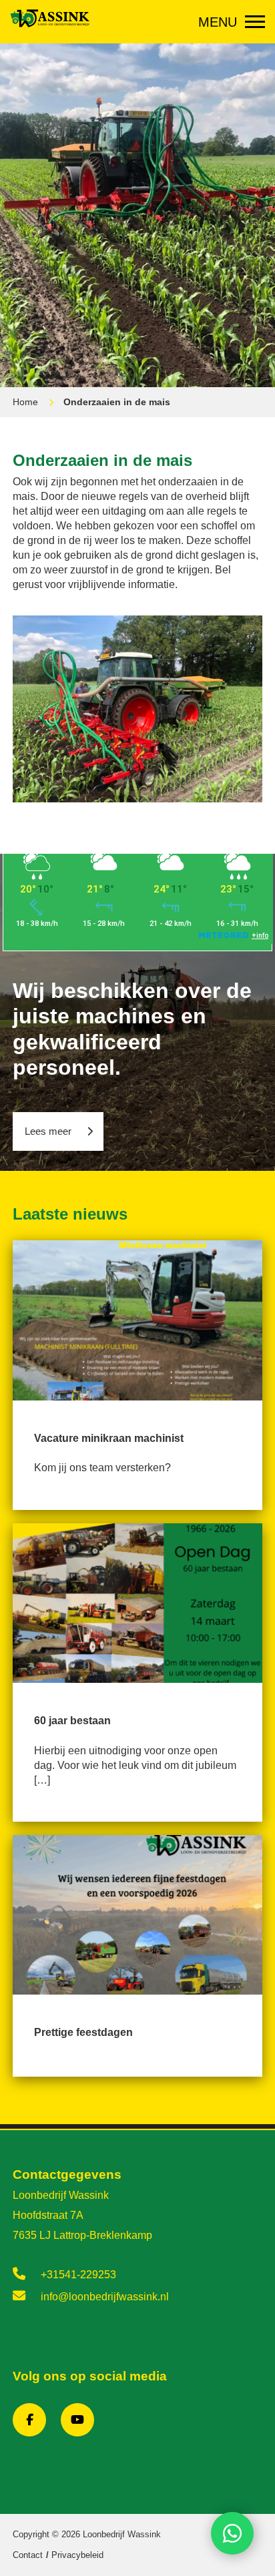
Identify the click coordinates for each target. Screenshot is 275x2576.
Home (25, 402)
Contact (28, 2555)
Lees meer (48, 1131)
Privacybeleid (77, 2555)
